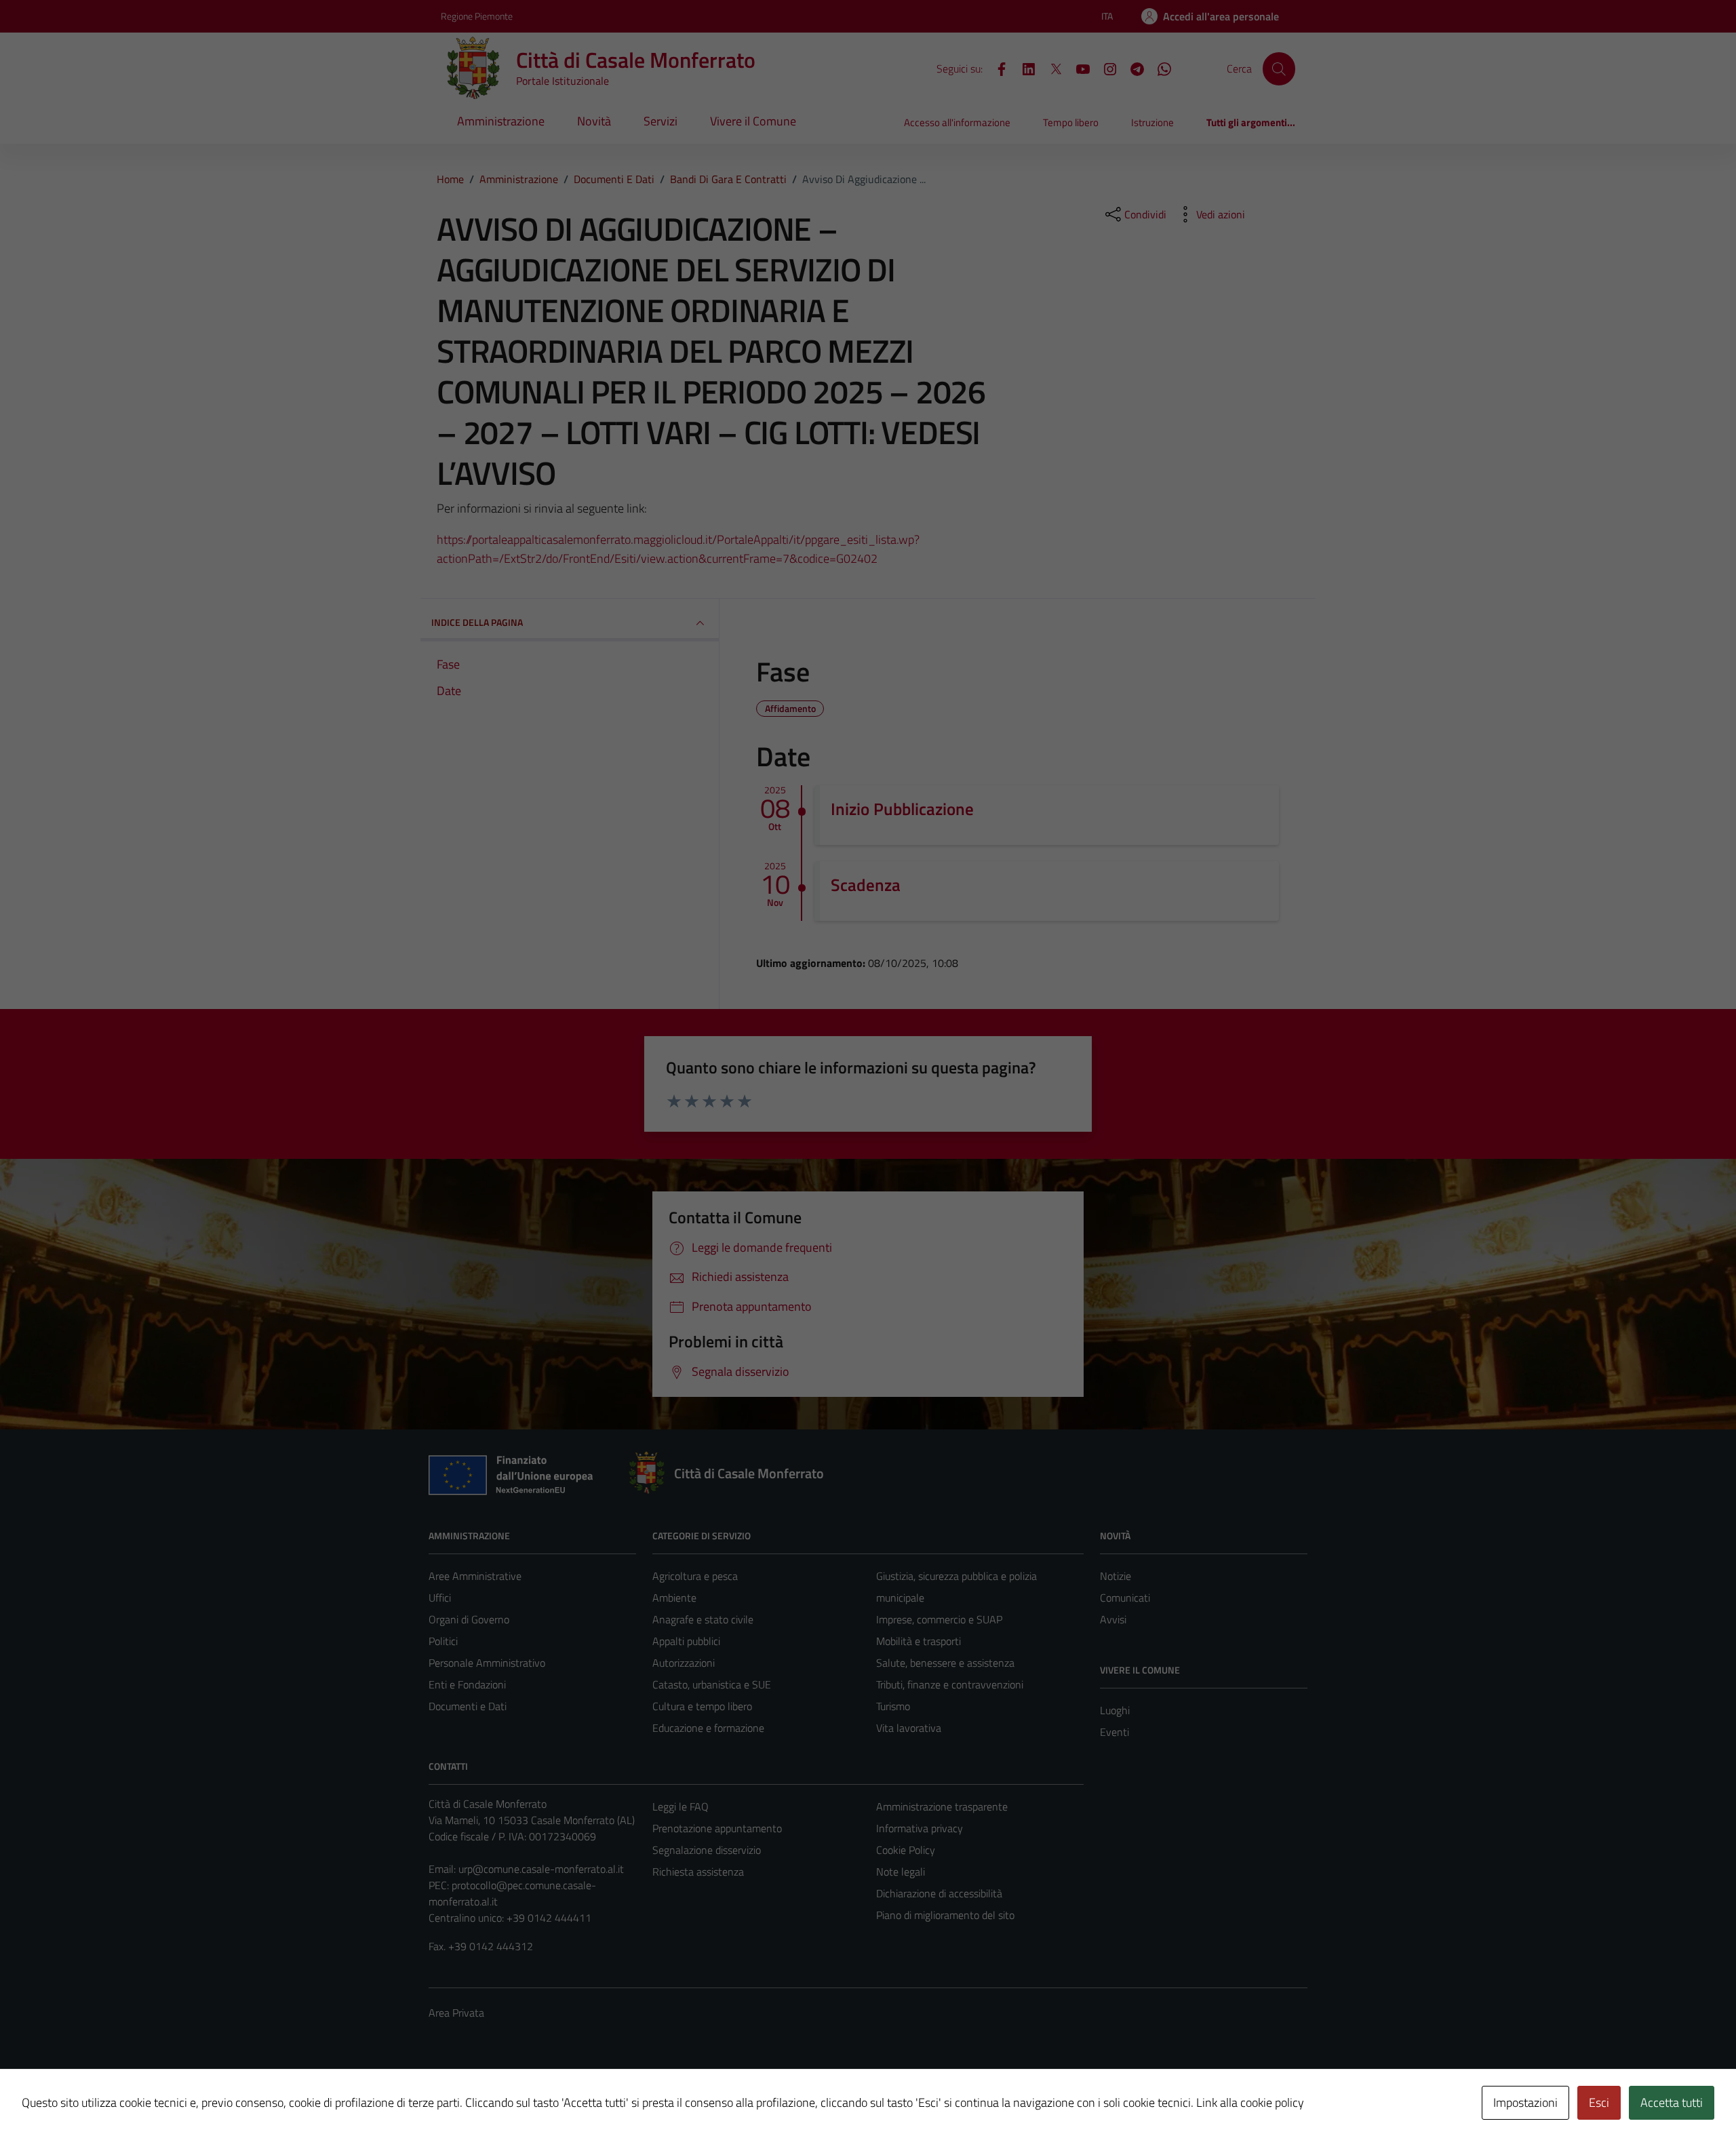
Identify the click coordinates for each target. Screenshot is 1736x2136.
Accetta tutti (1672, 2102)
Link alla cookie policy (1250, 2102)
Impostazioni (1525, 2102)
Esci (1599, 2102)
